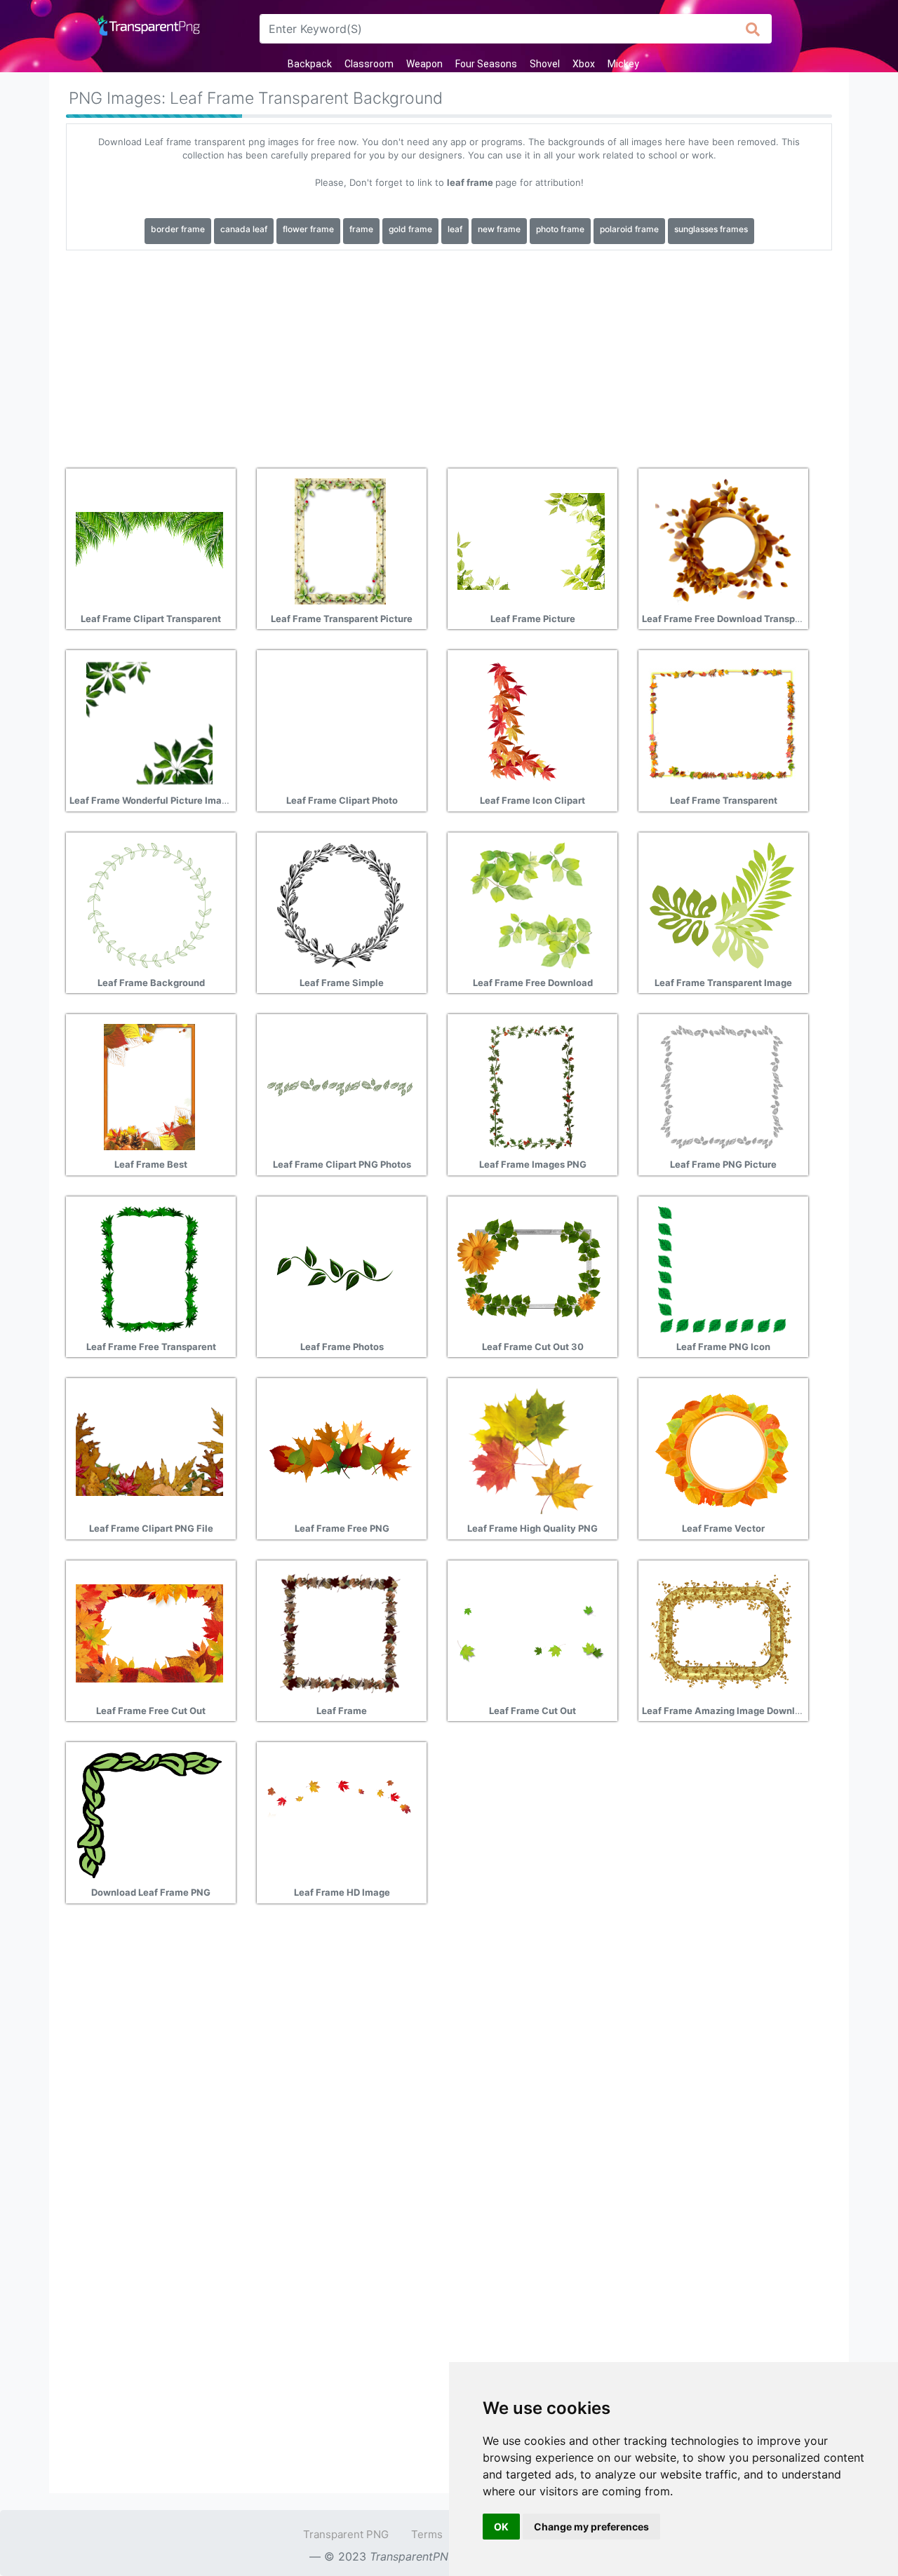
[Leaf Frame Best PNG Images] (149, 1086)
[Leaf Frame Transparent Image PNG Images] (722, 904)
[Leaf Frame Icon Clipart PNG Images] (531, 722)
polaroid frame (629, 229)
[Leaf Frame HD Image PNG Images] (340, 1814)
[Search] (753, 29)
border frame (178, 229)
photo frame (560, 229)
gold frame (410, 229)
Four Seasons (486, 64)
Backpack (310, 64)
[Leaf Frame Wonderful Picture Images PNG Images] (149, 722)
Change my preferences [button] (591, 2527)
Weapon (424, 64)
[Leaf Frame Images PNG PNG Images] (531, 1086)
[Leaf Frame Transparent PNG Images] (722, 722)
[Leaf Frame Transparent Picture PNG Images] (340, 540)
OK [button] (501, 2527)
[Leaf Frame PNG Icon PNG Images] (722, 1268)
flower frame (308, 229)
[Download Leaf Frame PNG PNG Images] (149, 1814)
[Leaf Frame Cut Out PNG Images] (531, 1632)
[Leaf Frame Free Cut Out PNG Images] (149, 1632)
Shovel (545, 64)
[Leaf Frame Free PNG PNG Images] (340, 1450)
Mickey (623, 64)
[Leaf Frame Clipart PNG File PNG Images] (149, 1450)
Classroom (369, 64)
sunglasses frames (711, 229)
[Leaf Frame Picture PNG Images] (531, 540)
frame (361, 229)
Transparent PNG (346, 2534)
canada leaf (244, 229)
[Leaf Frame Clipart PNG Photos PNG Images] (340, 1086)
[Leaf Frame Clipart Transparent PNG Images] (149, 540)
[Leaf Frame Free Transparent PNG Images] (149, 1268)
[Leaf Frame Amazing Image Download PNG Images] (722, 1632)
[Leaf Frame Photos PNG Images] (340, 1268)
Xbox (584, 64)
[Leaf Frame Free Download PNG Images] (531, 904)
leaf (455, 229)
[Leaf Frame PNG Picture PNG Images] (722, 1086)
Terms (427, 2534)
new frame (499, 229)
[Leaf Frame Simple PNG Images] (340, 904)
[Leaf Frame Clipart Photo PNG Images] (340, 722)
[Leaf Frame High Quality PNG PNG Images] (531, 1450)
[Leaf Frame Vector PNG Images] (722, 1450)
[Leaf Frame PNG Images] (340, 1632)
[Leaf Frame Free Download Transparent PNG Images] (722, 540)
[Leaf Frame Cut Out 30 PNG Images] (531, 1268)
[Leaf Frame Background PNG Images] (149, 904)
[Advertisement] (449, 354)
